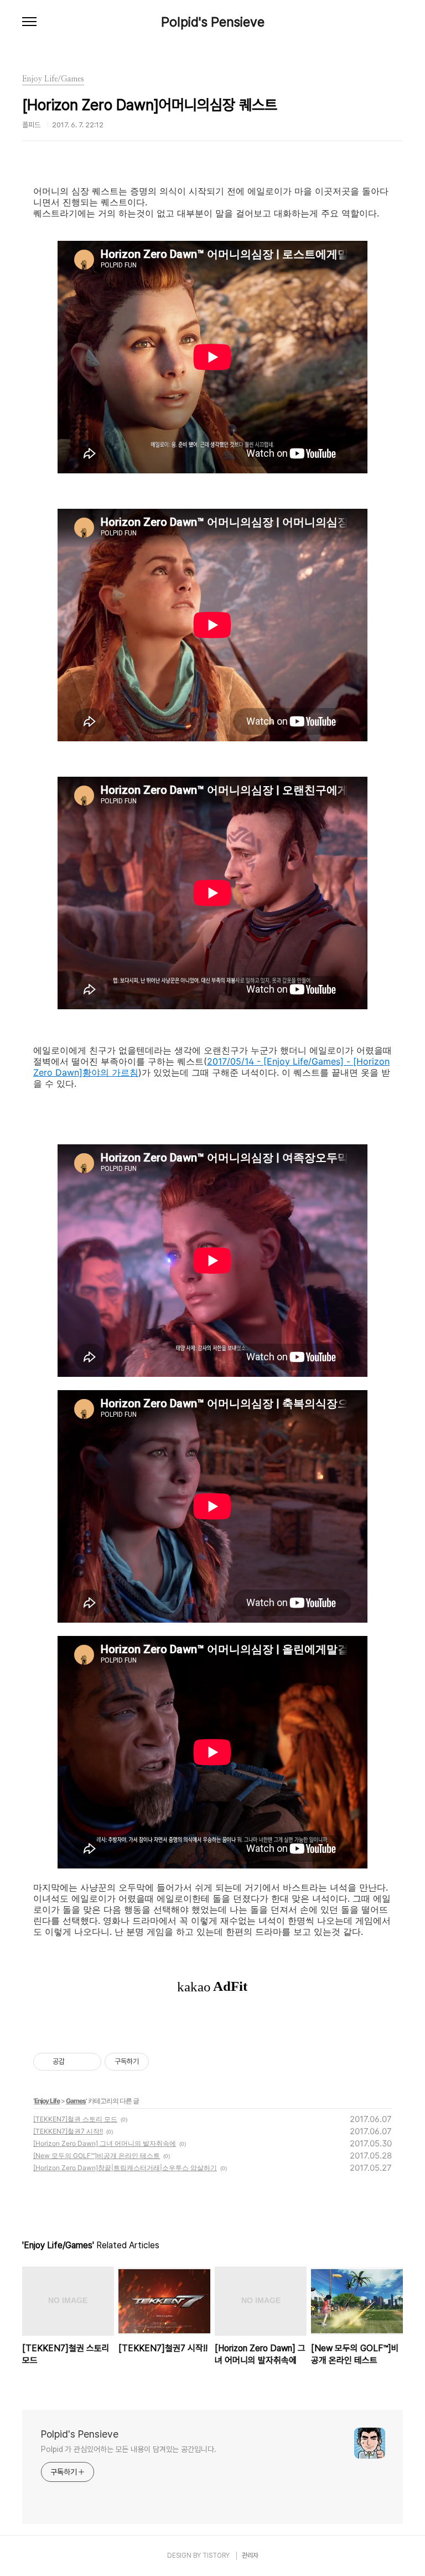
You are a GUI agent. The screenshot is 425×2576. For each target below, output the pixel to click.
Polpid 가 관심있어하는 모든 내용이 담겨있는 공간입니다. (129, 2449)
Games (76, 2101)
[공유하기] (75, 2062)
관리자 (250, 2556)
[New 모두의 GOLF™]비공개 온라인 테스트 (97, 2156)
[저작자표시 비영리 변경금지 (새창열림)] (164, 2062)
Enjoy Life (47, 2101)
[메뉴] (29, 22)
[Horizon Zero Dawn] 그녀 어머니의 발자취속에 (105, 2143)
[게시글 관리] (89, 2062)
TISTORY (216, 2556)
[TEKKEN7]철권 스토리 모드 (75, 2119)
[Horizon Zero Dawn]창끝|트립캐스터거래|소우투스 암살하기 (125, 2168)
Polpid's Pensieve (213, 22)
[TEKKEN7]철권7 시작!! (68, 2131)
